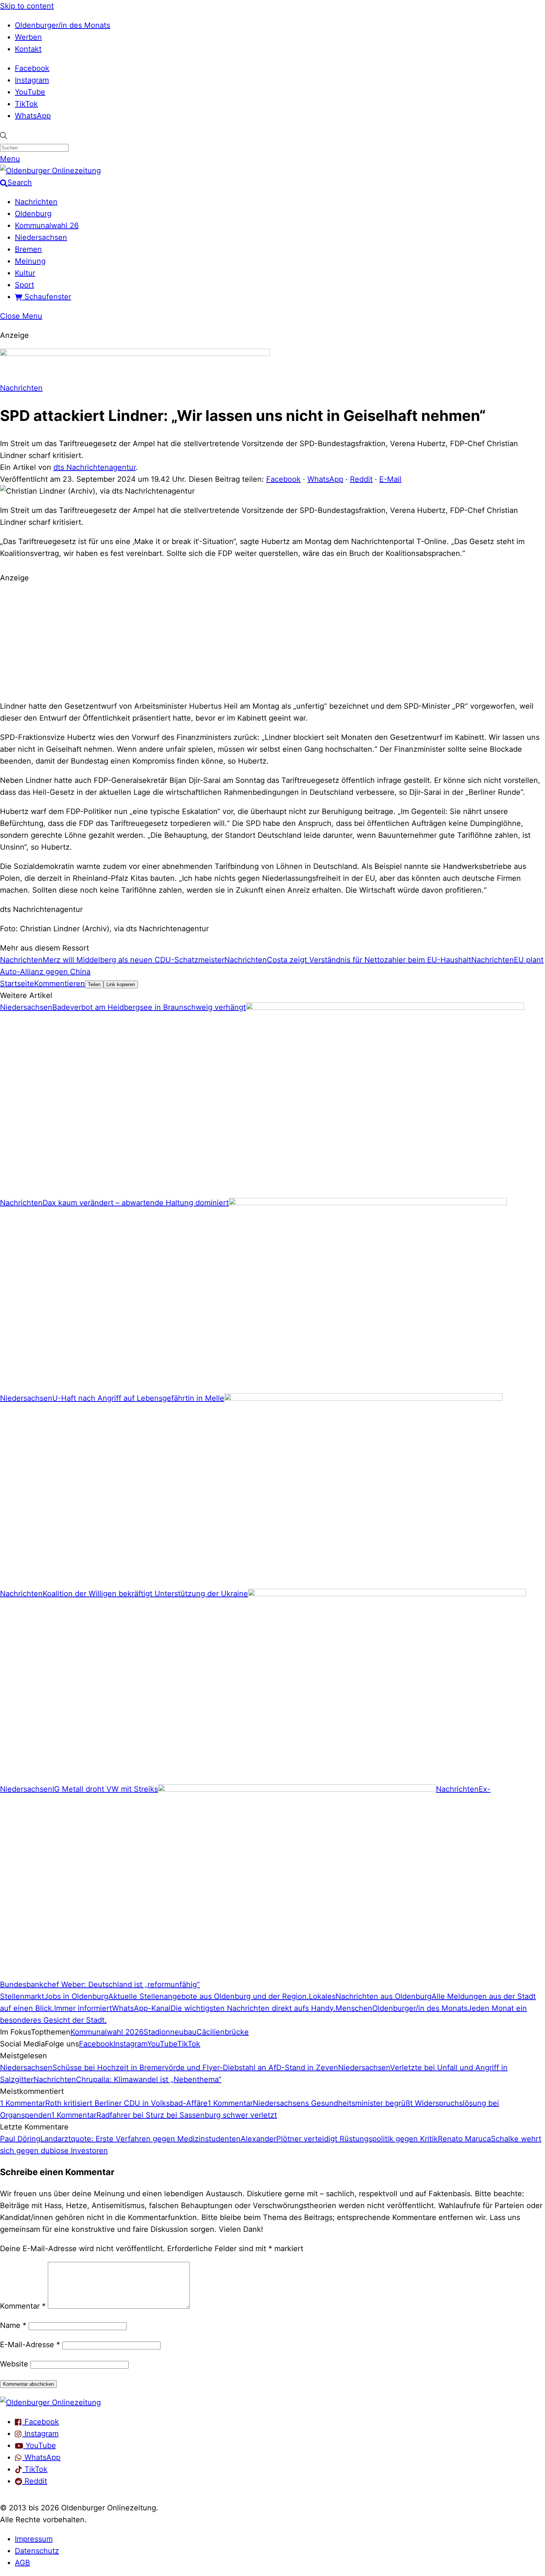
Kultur (25, 273)
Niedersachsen (41, 237)
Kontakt (28, 49)
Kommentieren (60, 984)
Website (14, 2364)
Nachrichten (36, 202)
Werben (28, 37)
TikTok (26, 104)
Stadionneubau (170, 2032)
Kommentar (23, 2306)
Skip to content (27, 6)
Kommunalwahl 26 (47, 225)
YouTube (30, 92)
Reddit (361, 479)
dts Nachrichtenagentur (95, 467)
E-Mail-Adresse (30, 2345)
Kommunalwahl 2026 (107, 2032)
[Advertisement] (272, 641)
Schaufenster (47, 297)
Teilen (94, 984)
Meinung (30, 261)
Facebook (32, 68)
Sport (24, 285)
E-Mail (390, 479)
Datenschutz (37, 2551)
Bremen (28, 249)
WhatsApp (33, 116)
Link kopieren (121, 984)
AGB (22, 2563)
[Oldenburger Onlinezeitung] (50, 2402)
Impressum (34, 2539)
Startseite (17, 984)
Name (13, 2325)
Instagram (32, 80)
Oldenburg (33, 214)
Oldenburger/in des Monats (62, 25)
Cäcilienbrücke (223, 2032)
